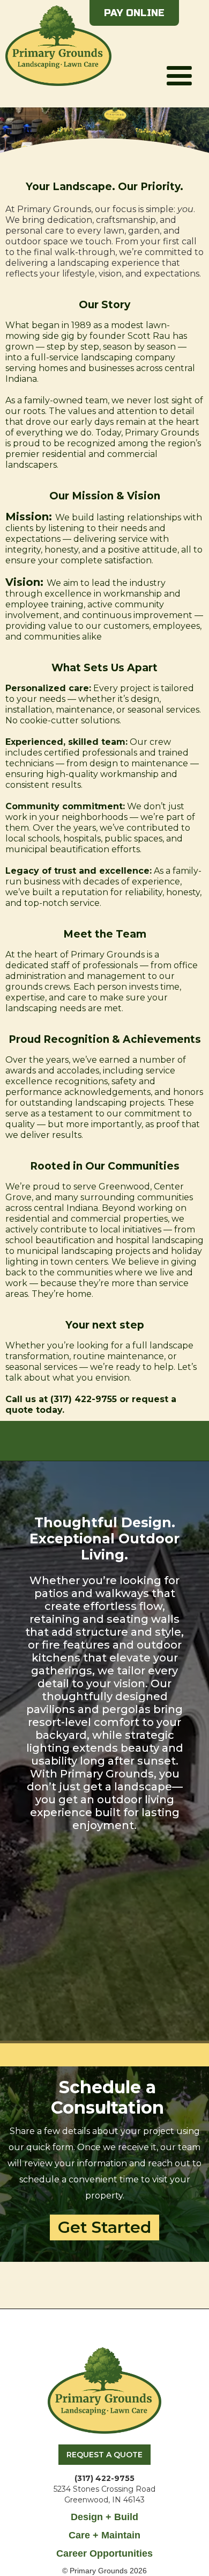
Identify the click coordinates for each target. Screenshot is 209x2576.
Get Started (104, 2227)
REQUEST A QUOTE (104, 2455)
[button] (179, 53)
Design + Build (104, 2517)
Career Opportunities (104, 2553)
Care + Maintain (104, 2535)
